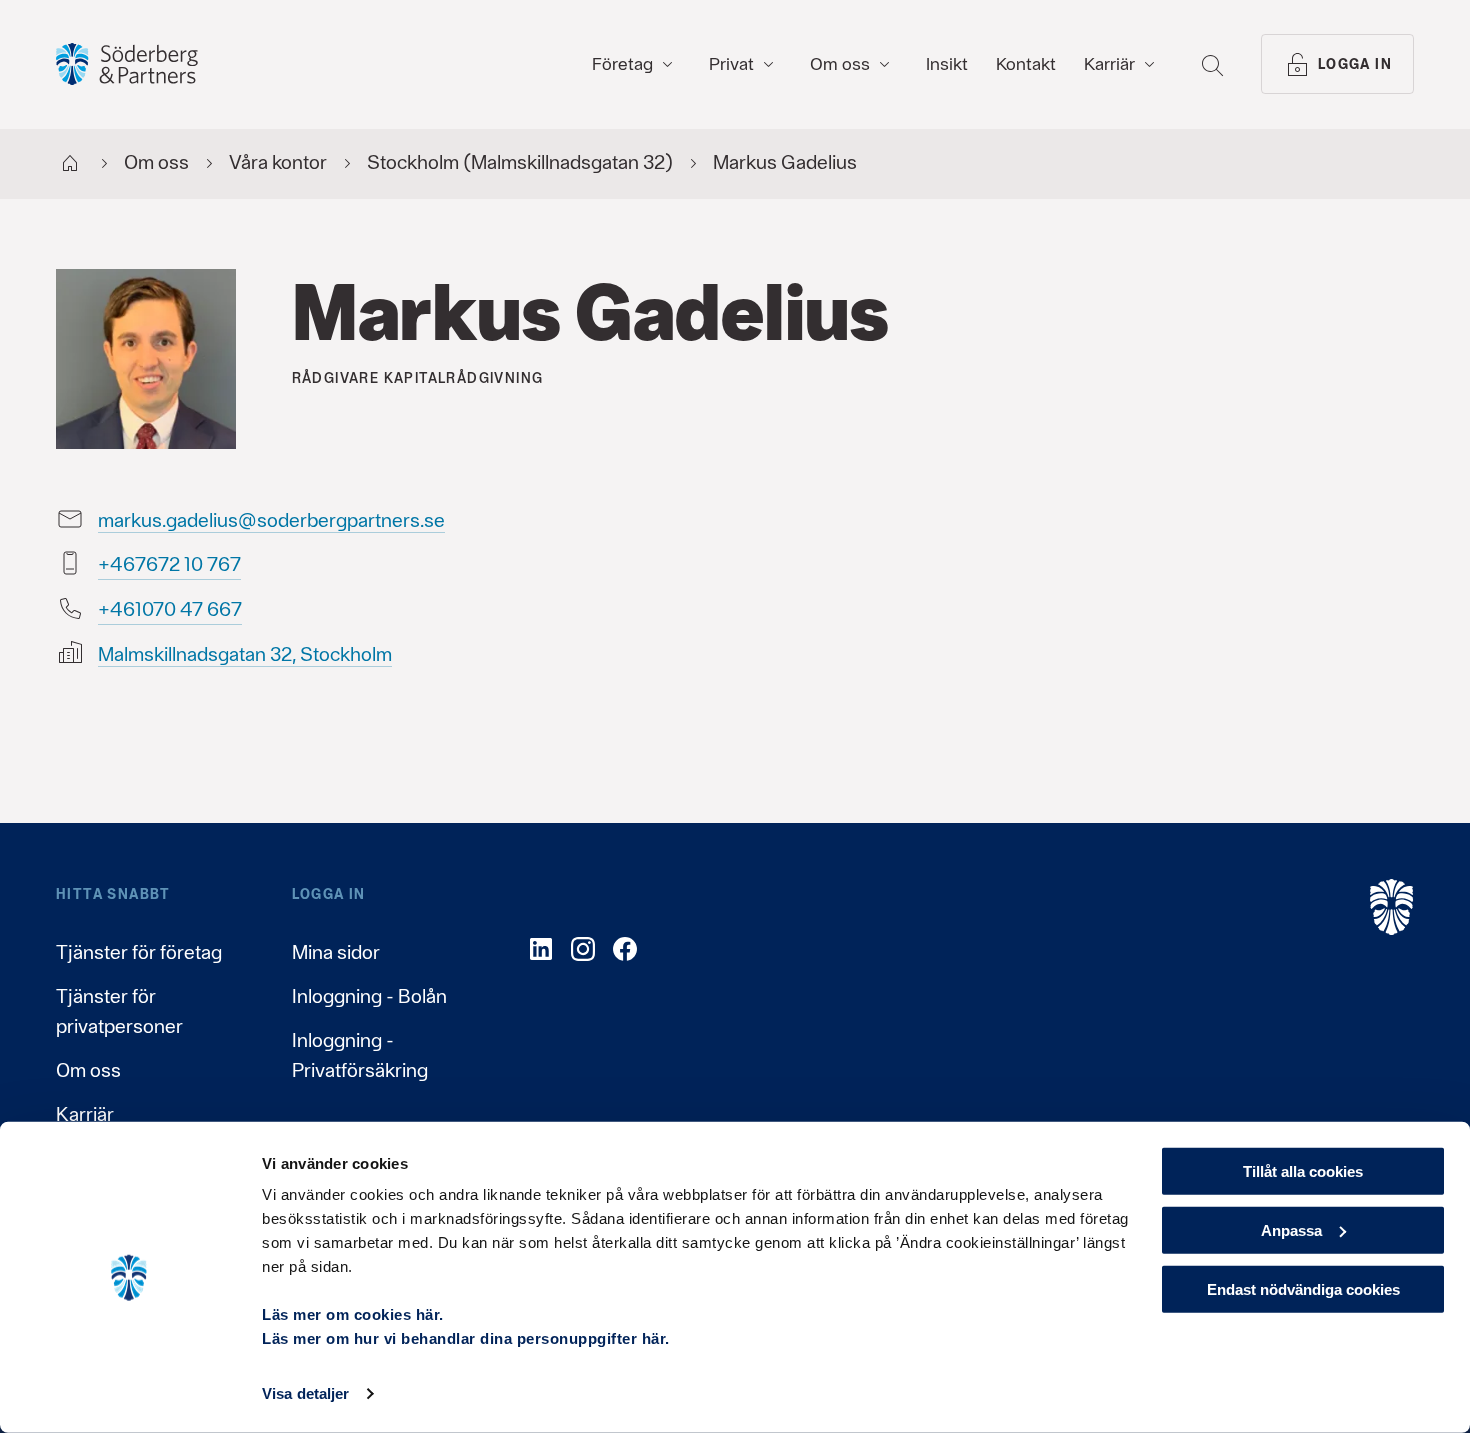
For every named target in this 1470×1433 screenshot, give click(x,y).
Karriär (85, 1114)
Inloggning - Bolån (369, 996)
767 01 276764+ (169, 564)
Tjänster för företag (139, 952)
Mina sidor (336, 952)
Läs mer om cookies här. (353, 1314)
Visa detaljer (305, 1393)
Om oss (88, 1070)
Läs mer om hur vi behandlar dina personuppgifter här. (466, 1338)
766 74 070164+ (170, 609)
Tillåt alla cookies (1303, 1171)
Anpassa (1291, 1230)
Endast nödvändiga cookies (1303, 1288)
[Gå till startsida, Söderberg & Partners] (127, 64)
